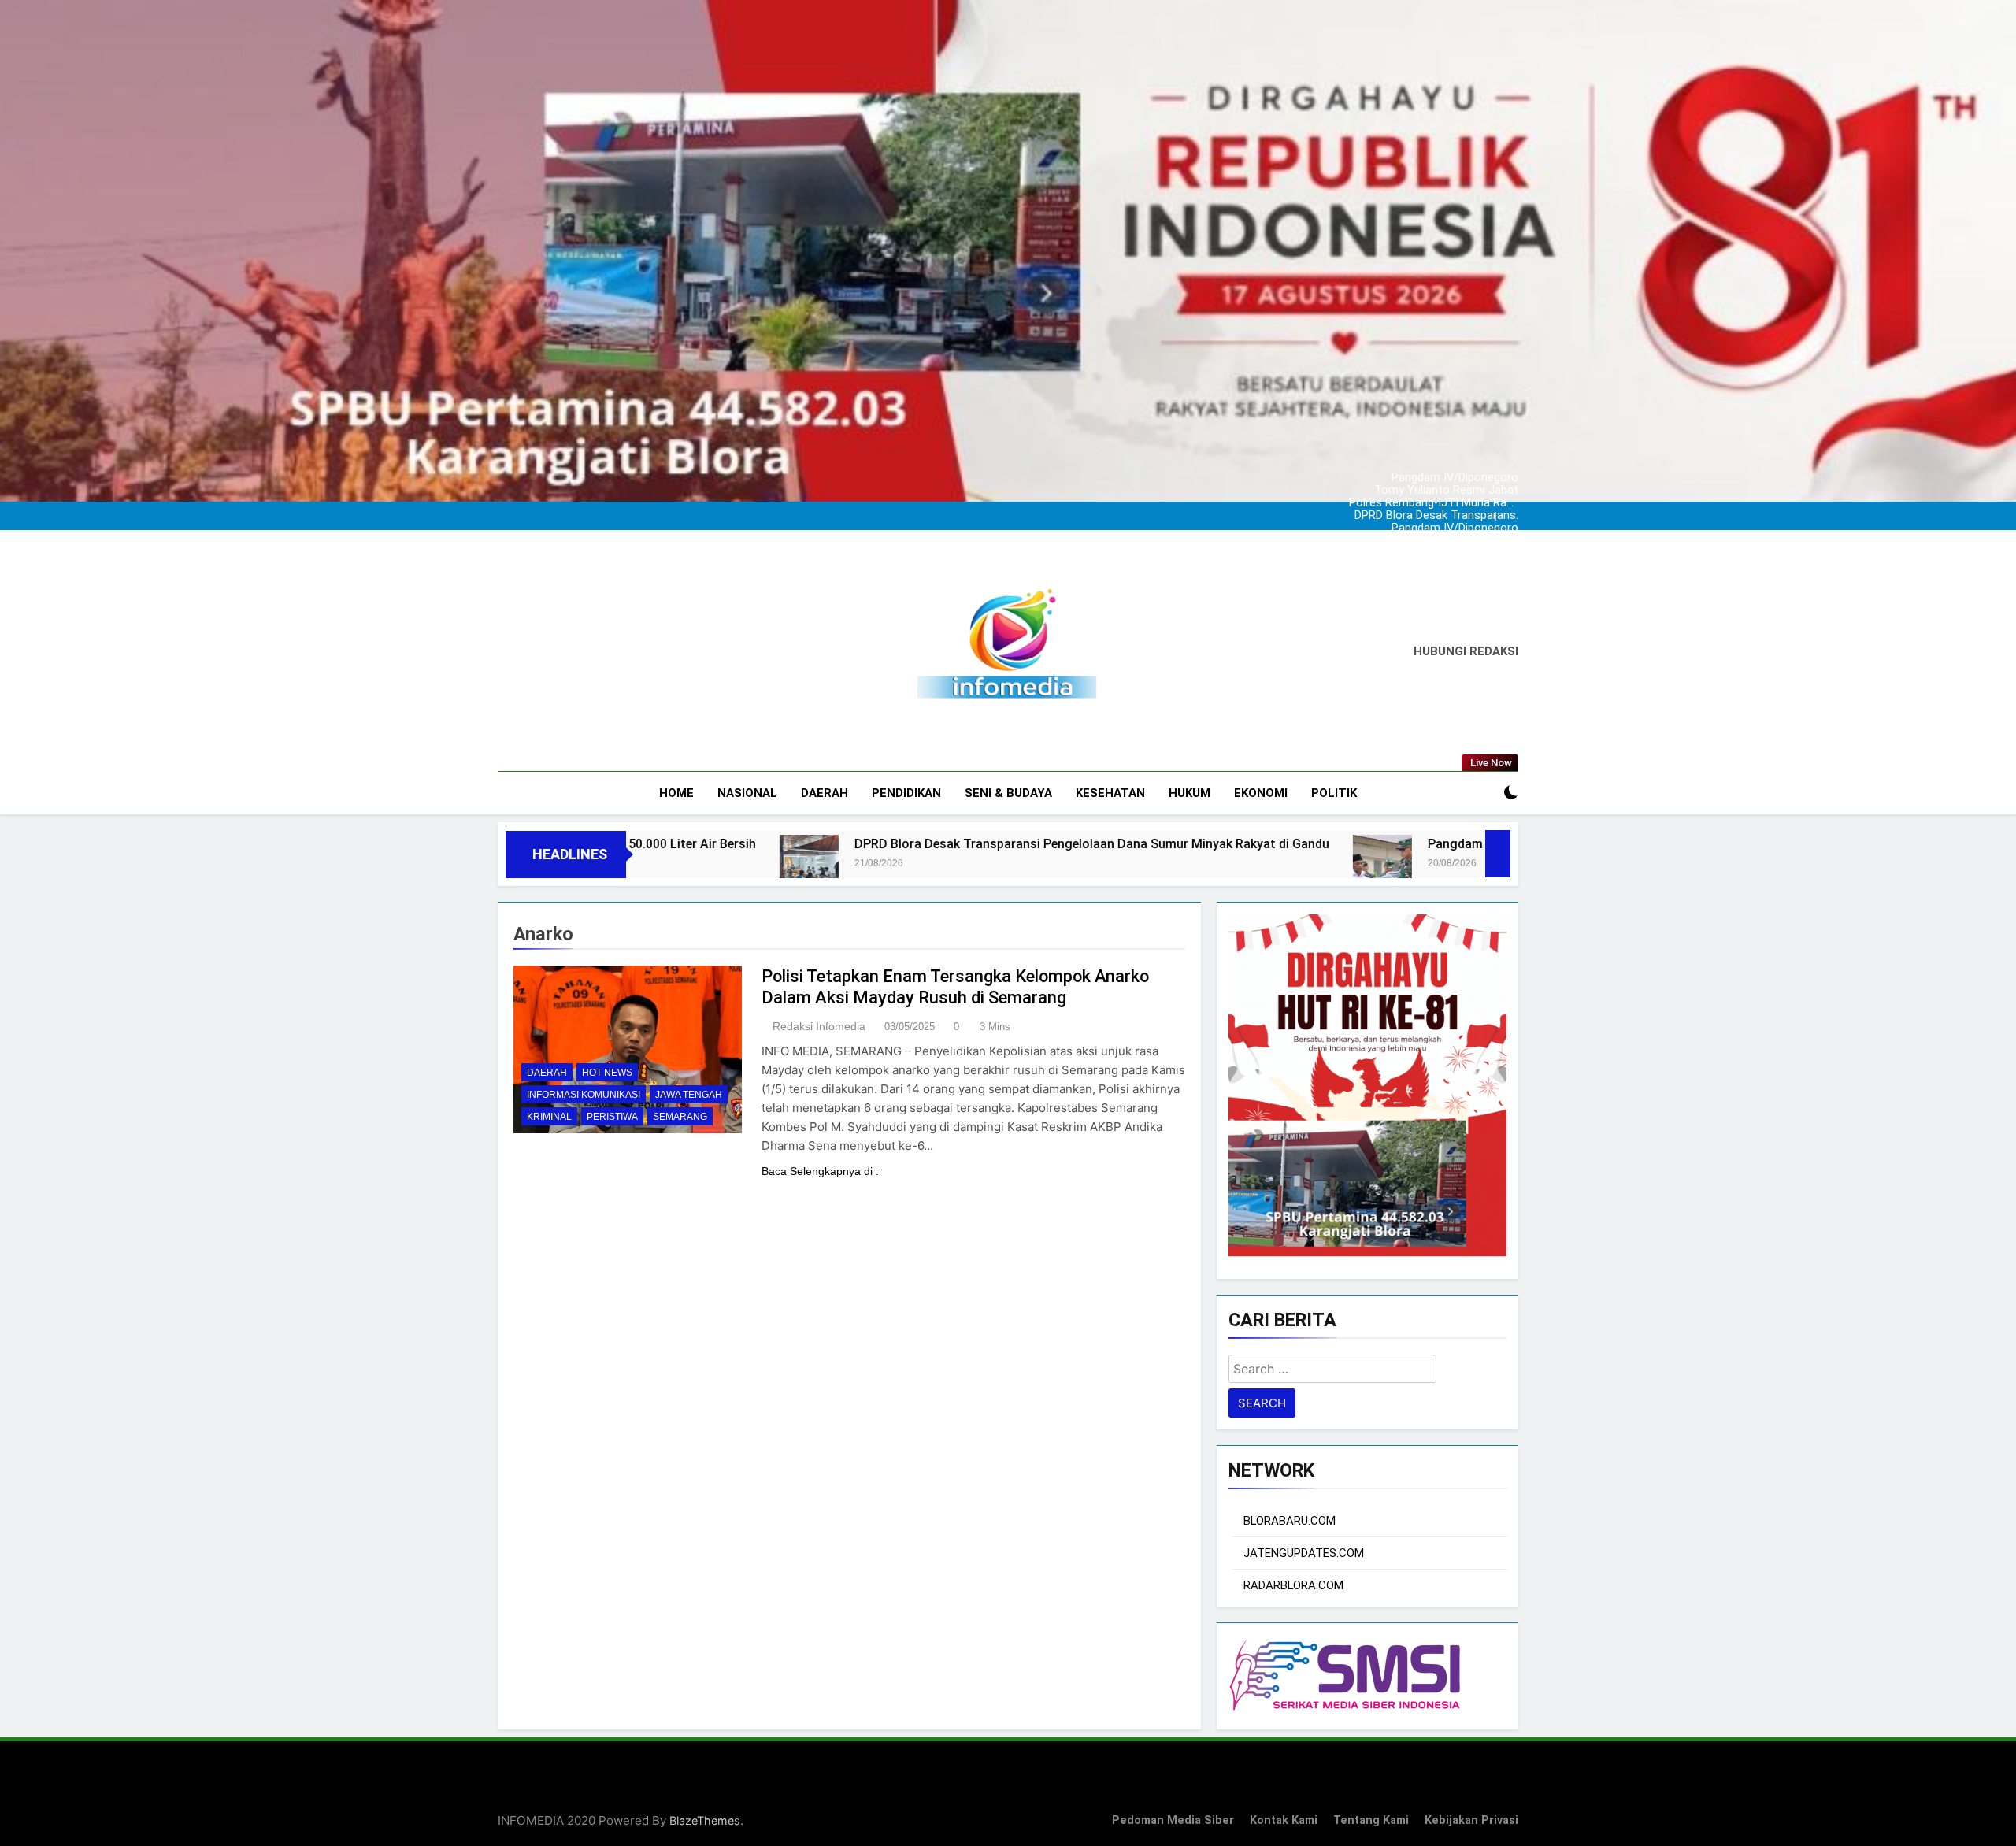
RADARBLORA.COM (1293, 1585)
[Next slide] (1510, 512)
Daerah (547, 1073)
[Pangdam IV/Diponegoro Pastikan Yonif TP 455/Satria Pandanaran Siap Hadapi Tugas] (1119, 864)
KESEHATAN (1110, 793)
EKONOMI (1261, 793)
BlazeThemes (705, 1820)
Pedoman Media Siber (1173, 1820)
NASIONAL (747, 793)
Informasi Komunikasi (584, 1095)
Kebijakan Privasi (1471, 1820)
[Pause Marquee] (1498, 854)
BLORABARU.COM (1290, 1521)
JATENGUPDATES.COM (1304, 1553)
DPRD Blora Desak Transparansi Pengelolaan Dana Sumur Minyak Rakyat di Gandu (1448, 503)
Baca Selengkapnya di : (820, 1171)
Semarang (680, 1117)
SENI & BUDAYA (1008, 793)
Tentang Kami (1371, 1820)
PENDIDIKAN (906, 793)
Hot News (607, 1073)
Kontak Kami (1284, 1820)
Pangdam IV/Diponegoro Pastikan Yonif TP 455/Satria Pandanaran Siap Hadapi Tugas (1446, 465)
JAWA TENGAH (689, 1095)
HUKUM (1190, 793)
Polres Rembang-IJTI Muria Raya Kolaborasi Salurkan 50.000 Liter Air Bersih (1448, 491)
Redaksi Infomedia (819, 1026)
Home (676, 793)
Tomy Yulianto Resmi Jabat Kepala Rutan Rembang (1446, 478)
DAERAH (825, 793)
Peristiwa (612, 1117)
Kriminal (549, 1117)
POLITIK (1334, 793)
